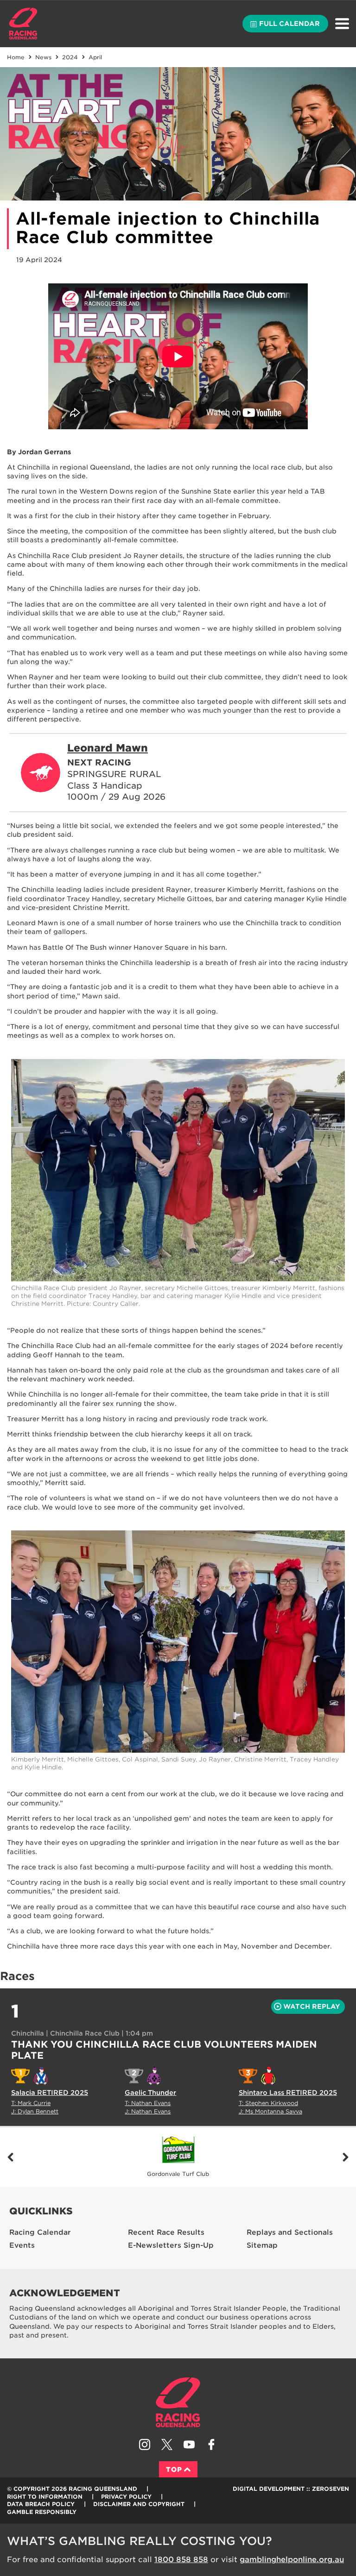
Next (346, 2157)
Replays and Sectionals (290, 2232)
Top (174, 2469)
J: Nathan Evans (148, 2111)
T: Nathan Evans (148, 2103)
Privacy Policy (126, 2497)
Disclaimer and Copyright (139, 2504)
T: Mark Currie (31, 2103)
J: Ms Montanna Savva (270, 2111)
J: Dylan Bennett (35, 2111)
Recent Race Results (166, 2232)
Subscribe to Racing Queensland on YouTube (189, 2444)
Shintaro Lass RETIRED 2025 (288, 2093)
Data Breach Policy (41, 2504)
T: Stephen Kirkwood (268, 2103)
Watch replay (312, 2006)
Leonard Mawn (108, 748)
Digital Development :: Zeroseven (291, 2489)
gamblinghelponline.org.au (292, 2560)
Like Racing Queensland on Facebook (211, 2444)
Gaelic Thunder (150, 2093)
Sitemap (262, 2245)
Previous (10, 2157)
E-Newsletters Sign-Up (171, 2245)
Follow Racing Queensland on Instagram (145, 2444)
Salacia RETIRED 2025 (50, 2093)
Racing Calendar (40, 2232)
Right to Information (45, 2497)
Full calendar (289, 24)
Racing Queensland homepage (178, 2402)
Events (22, 2245)
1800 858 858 (181, 2560)
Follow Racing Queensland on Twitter (167, 2444)
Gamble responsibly (42, 2512)
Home (23, 24)
